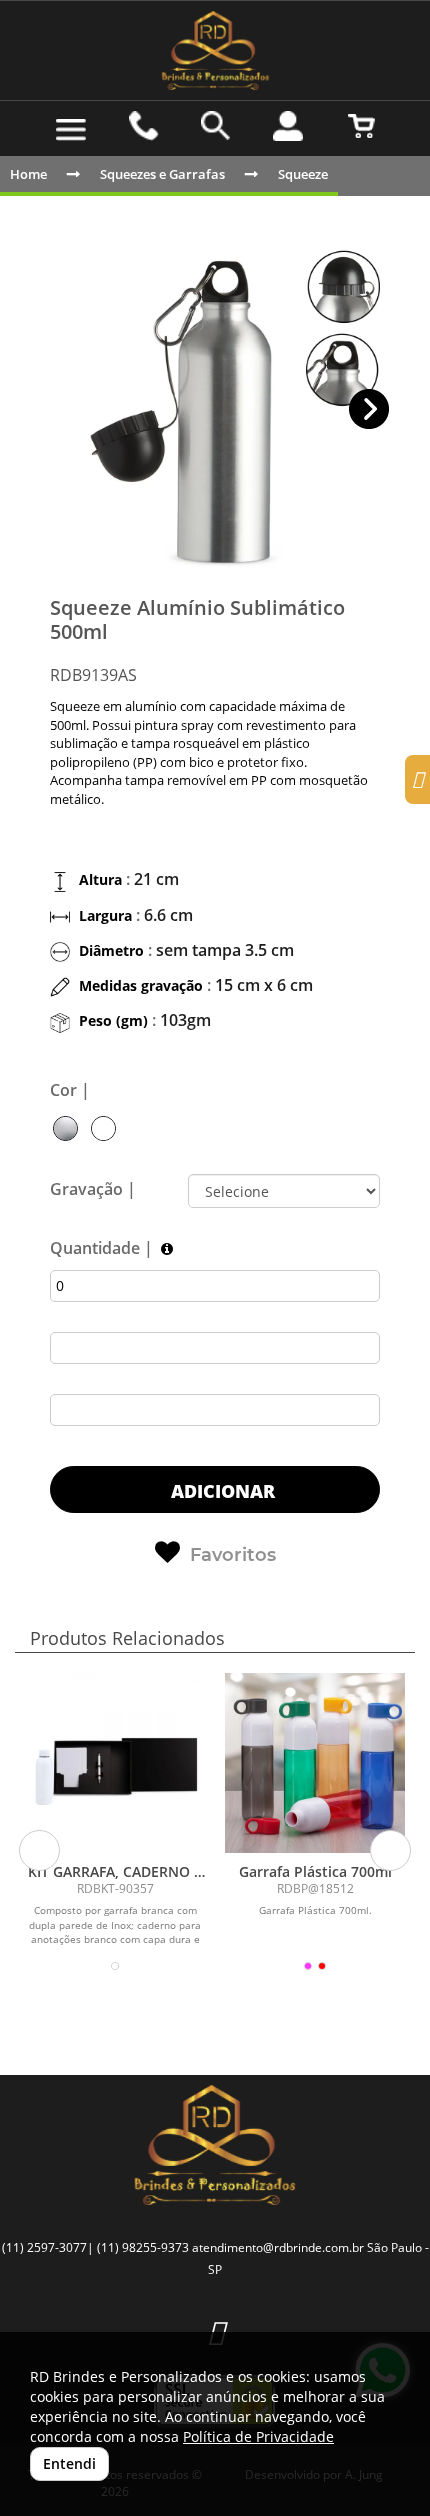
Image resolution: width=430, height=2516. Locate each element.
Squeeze (303, 174)
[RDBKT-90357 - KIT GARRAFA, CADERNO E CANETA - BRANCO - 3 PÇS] (115, 1763)
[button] (369, 409)
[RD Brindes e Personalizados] (215, 50)
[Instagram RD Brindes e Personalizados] (215, 2331)
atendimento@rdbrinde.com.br (278, 2247)
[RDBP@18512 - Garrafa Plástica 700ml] (315, 1763)
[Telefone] (143, 126)
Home (28, 174)
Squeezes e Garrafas (162, 174)
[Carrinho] (361, 126)
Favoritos (233, 1555)
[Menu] (71, 130)
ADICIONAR (220, 1491)
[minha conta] (288, 126)
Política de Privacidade (258, 2436)
